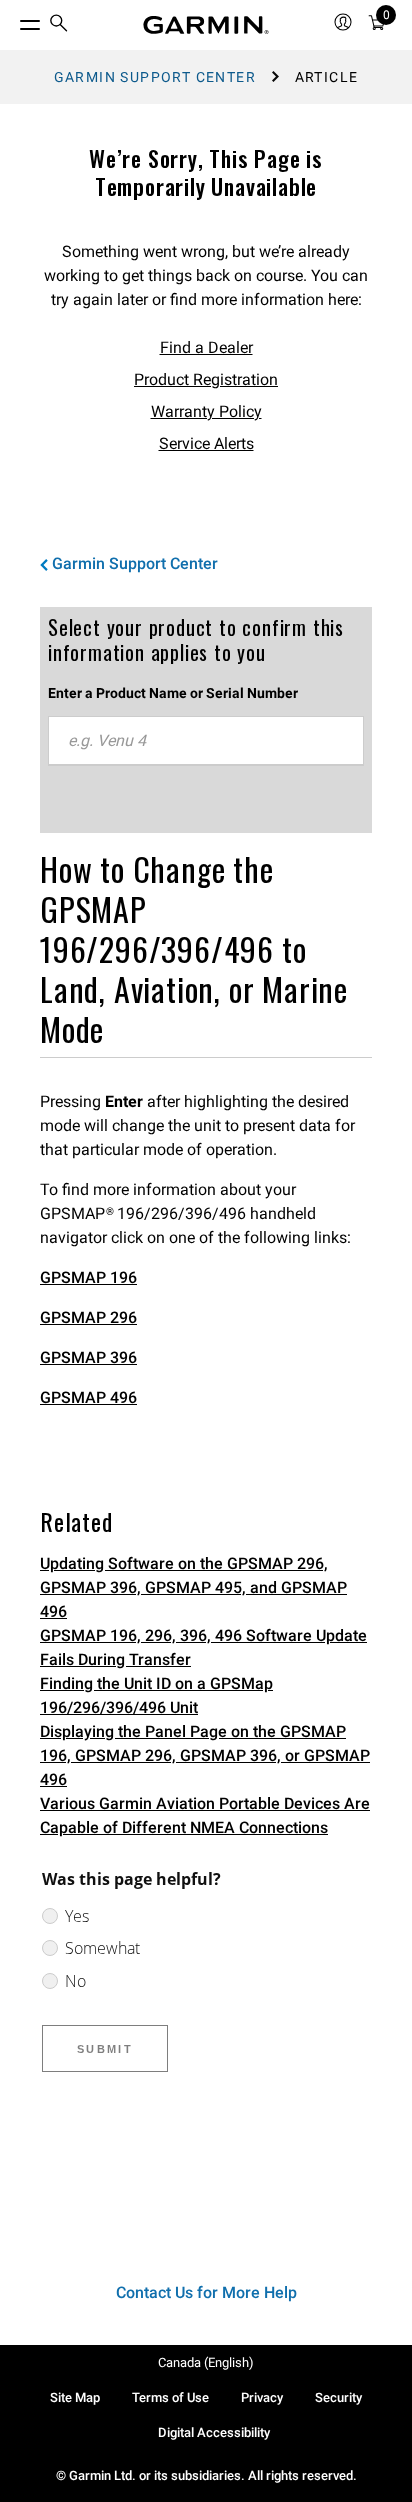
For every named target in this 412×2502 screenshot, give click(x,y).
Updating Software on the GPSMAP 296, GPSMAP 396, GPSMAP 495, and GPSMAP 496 (193, 1587)
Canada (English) (206, 2362)
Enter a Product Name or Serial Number (173, 693)
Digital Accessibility (214, 2432)
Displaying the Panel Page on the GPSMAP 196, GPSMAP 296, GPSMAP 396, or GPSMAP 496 (205, 1755)
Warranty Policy (206, 411)
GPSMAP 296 (88, 1317)
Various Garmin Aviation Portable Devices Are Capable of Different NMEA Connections (205, 1815)
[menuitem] (59, 25)
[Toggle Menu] (12, 20)
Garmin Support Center (155, 77)
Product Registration (206, 379)
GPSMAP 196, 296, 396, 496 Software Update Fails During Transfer (203, 1647)
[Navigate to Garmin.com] (206, 25)
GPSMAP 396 (88, 1357)
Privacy (262, 2397)
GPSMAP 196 (88, 1277)
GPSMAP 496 (88, 1397)
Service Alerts (206, 443)
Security (338, 2397)
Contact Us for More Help (206, 2292)
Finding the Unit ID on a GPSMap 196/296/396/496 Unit (156, 1695)
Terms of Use (170, 2397)
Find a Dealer (206, 347)
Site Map (75, 2397)
